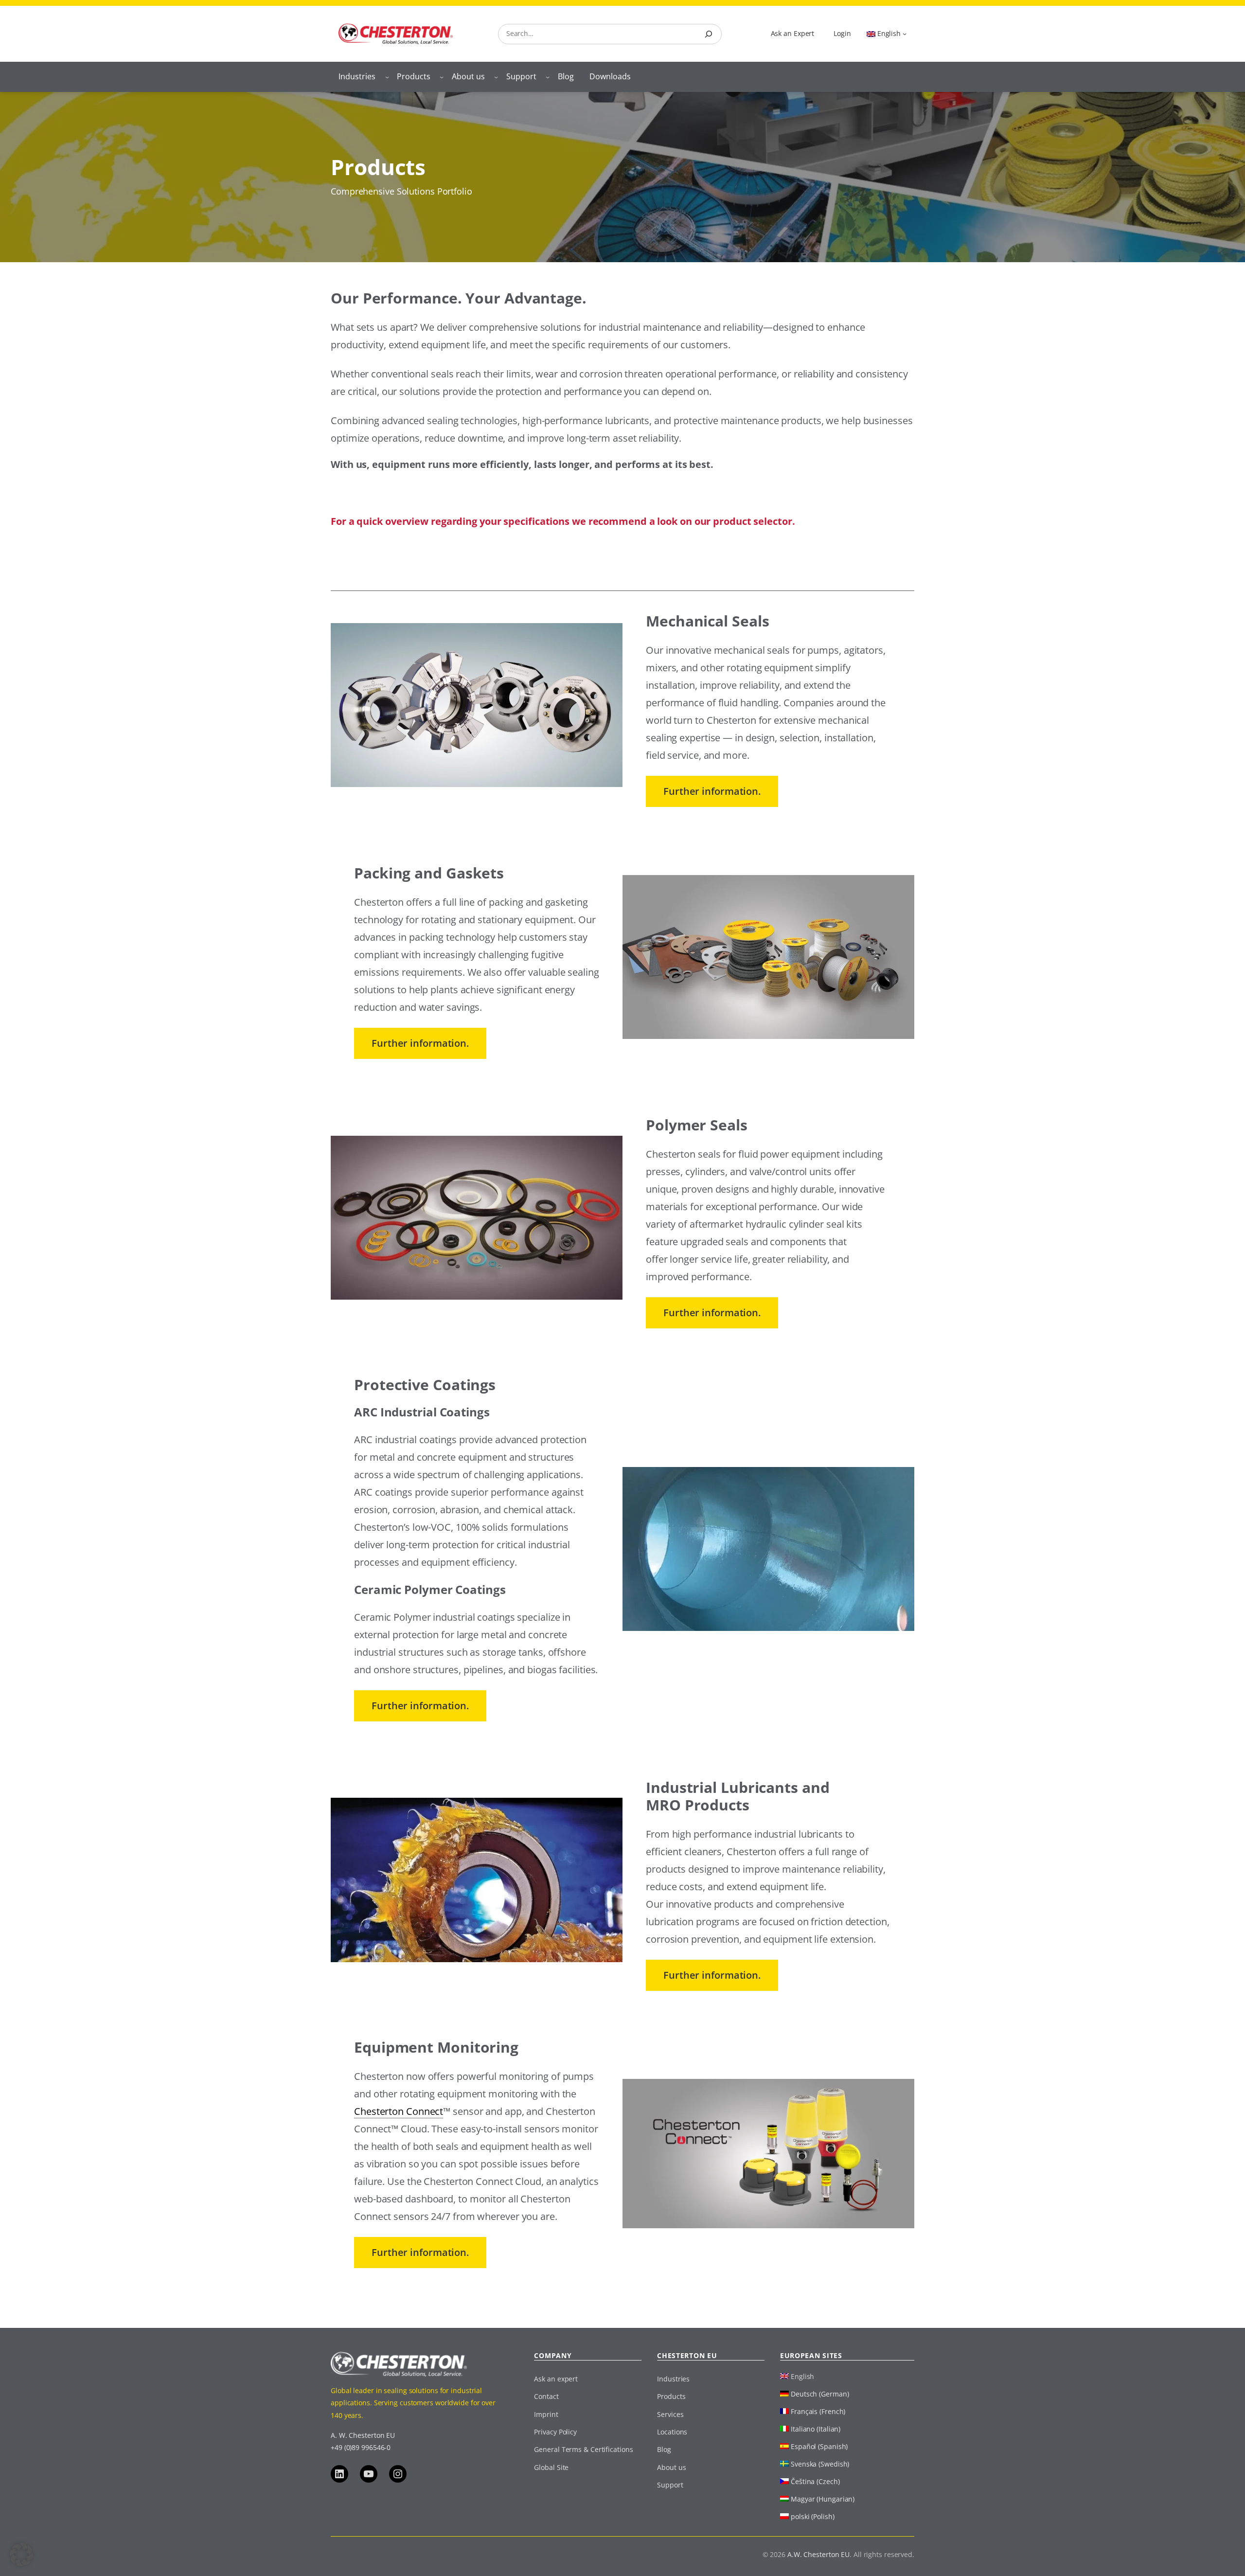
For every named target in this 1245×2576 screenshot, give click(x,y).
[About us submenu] (496, 77)
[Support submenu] (548, 77)
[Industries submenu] (387, 77)
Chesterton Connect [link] (399, 2111)
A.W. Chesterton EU (818, 2554)
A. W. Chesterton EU (363, 2435)
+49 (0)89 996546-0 (361, 2447)
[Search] (709, 34)
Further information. (712, 791)
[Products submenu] (442, 77)
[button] (21, 2555)
